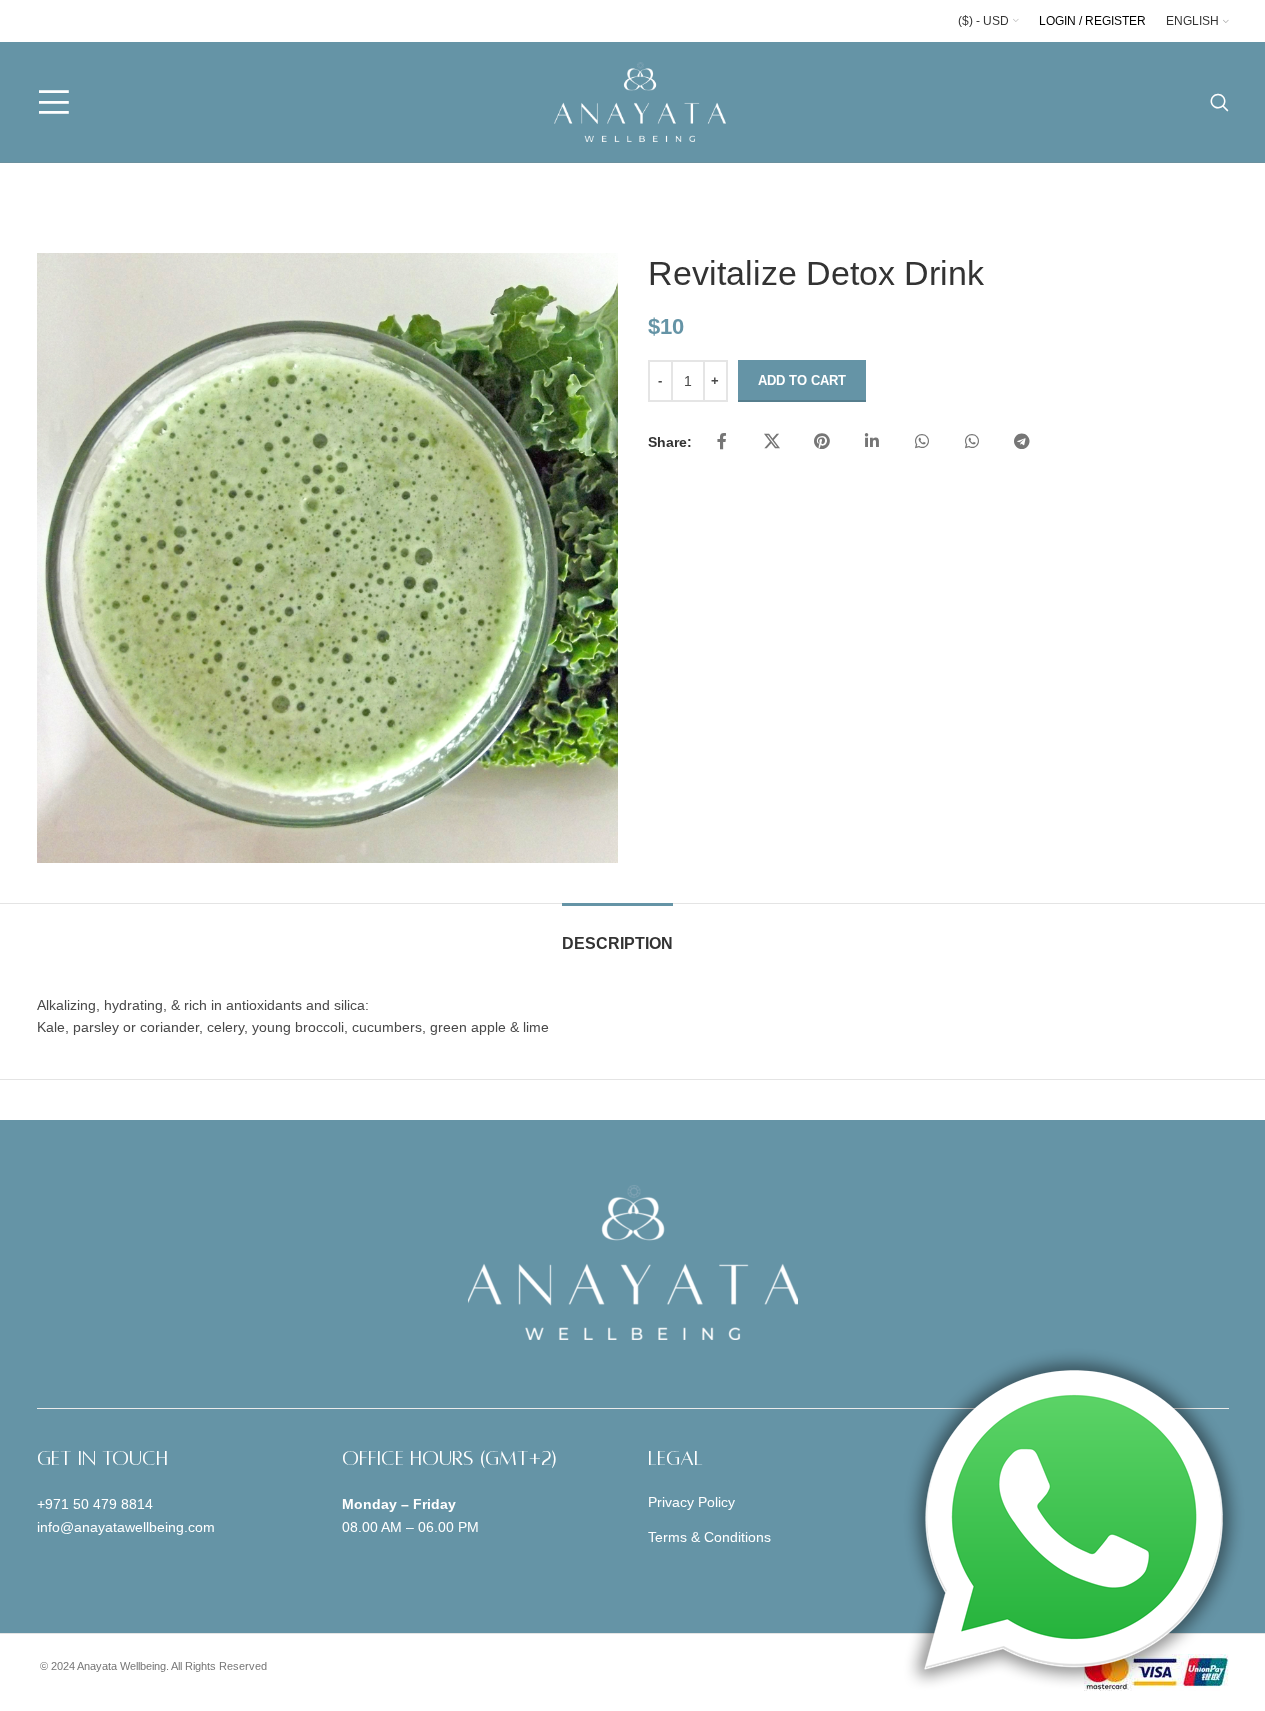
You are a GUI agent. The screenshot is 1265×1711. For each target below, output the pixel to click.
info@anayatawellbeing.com (126, 1527)
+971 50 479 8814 (95, 1504)
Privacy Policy (691, 1502)
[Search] (1219, 102)
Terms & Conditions (709, 1537)
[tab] (617, 933)
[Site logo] (640, 101)
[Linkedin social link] (872, 442)
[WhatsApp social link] (922, 442)
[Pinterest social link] (822, 442)
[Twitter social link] (772, 442)
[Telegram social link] (1022, 442)
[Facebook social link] (722, 442)
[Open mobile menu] (54, 102)
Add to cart (802, 380)
